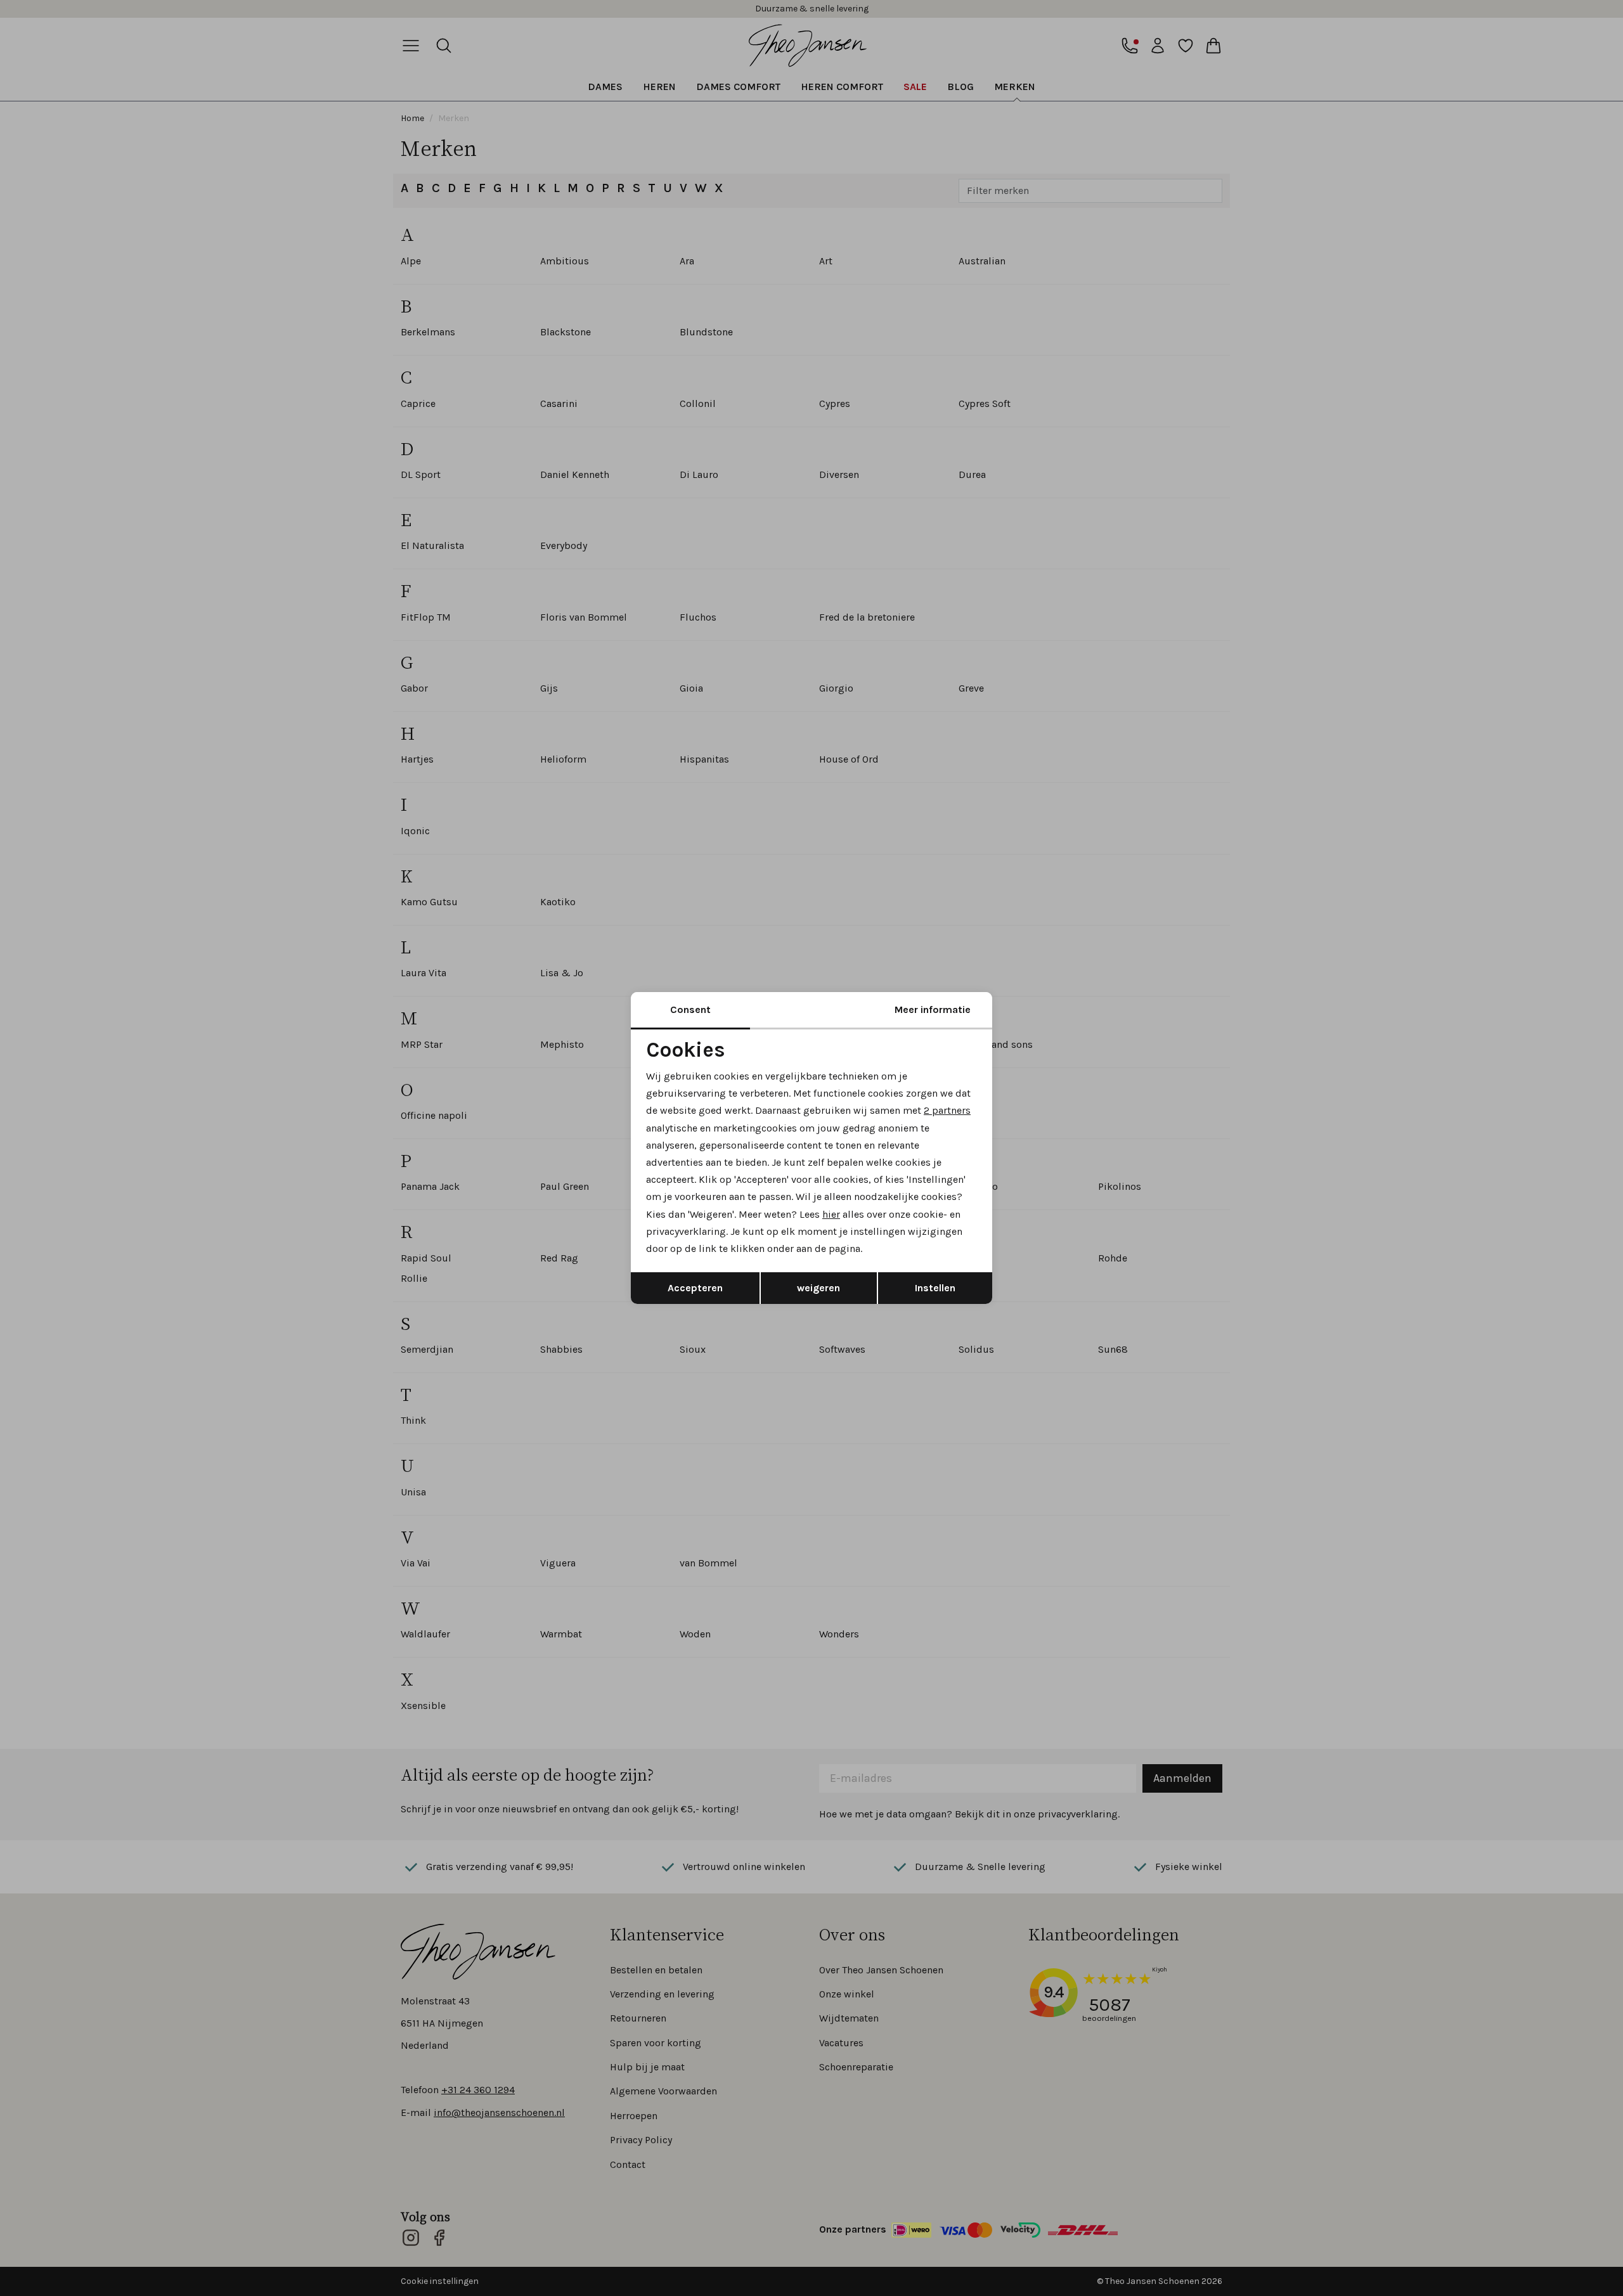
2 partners (947, 1110)
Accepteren (695, 1288)
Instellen (935, 1288)
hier (831, 1214)
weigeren (818, 1288)
